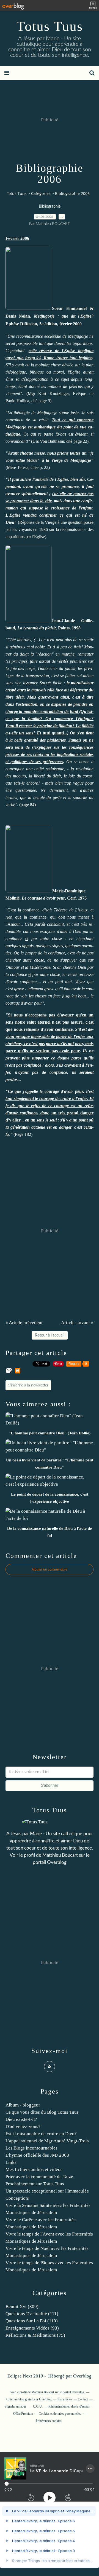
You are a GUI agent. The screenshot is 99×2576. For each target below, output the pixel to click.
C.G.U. (38, 2406)
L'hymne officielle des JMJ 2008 (37, 2155)
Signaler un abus (16, 2406)
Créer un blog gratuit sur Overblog (29, 2399)
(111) (32, 2314)
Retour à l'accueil (50, 1335)
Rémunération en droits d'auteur (69, 2406)
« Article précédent (24, 1323)
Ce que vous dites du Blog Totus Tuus (42, 2112)
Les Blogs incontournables (31, 2148)
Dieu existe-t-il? (21, 2119)
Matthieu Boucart (60, 1855)
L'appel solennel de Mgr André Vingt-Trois (47, 2141)
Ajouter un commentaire (50, 1569)
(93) (32, 2328)
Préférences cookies (49, 2421)
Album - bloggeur (23, 2105)
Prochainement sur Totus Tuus (35, 2184)
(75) (35, 2335)
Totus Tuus (50, 26)
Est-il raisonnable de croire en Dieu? (41, 2134)
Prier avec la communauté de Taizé (39, 2177)
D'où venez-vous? (23, 2126)
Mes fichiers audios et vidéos (34, 2170)
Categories (41, 193)
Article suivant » (77, 1323)
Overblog (82, 2376)
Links (11, 2162)
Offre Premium (23, 2414)
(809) (22, 2307)
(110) (32, 2321)
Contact (83, 2399)
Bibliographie (50, 206)
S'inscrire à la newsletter (28, 1385)
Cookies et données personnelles (60, 2414)
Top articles (65, 2399)
